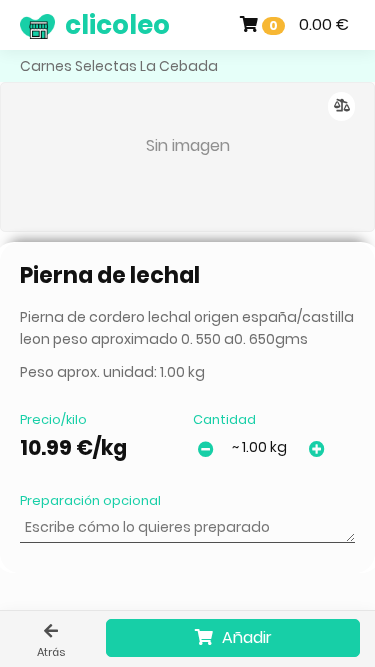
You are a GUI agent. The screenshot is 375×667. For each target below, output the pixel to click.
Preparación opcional (90, 500)
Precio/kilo (53, 419)
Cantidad (224, 419)
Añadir (245, 637)
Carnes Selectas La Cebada (119, 66)
